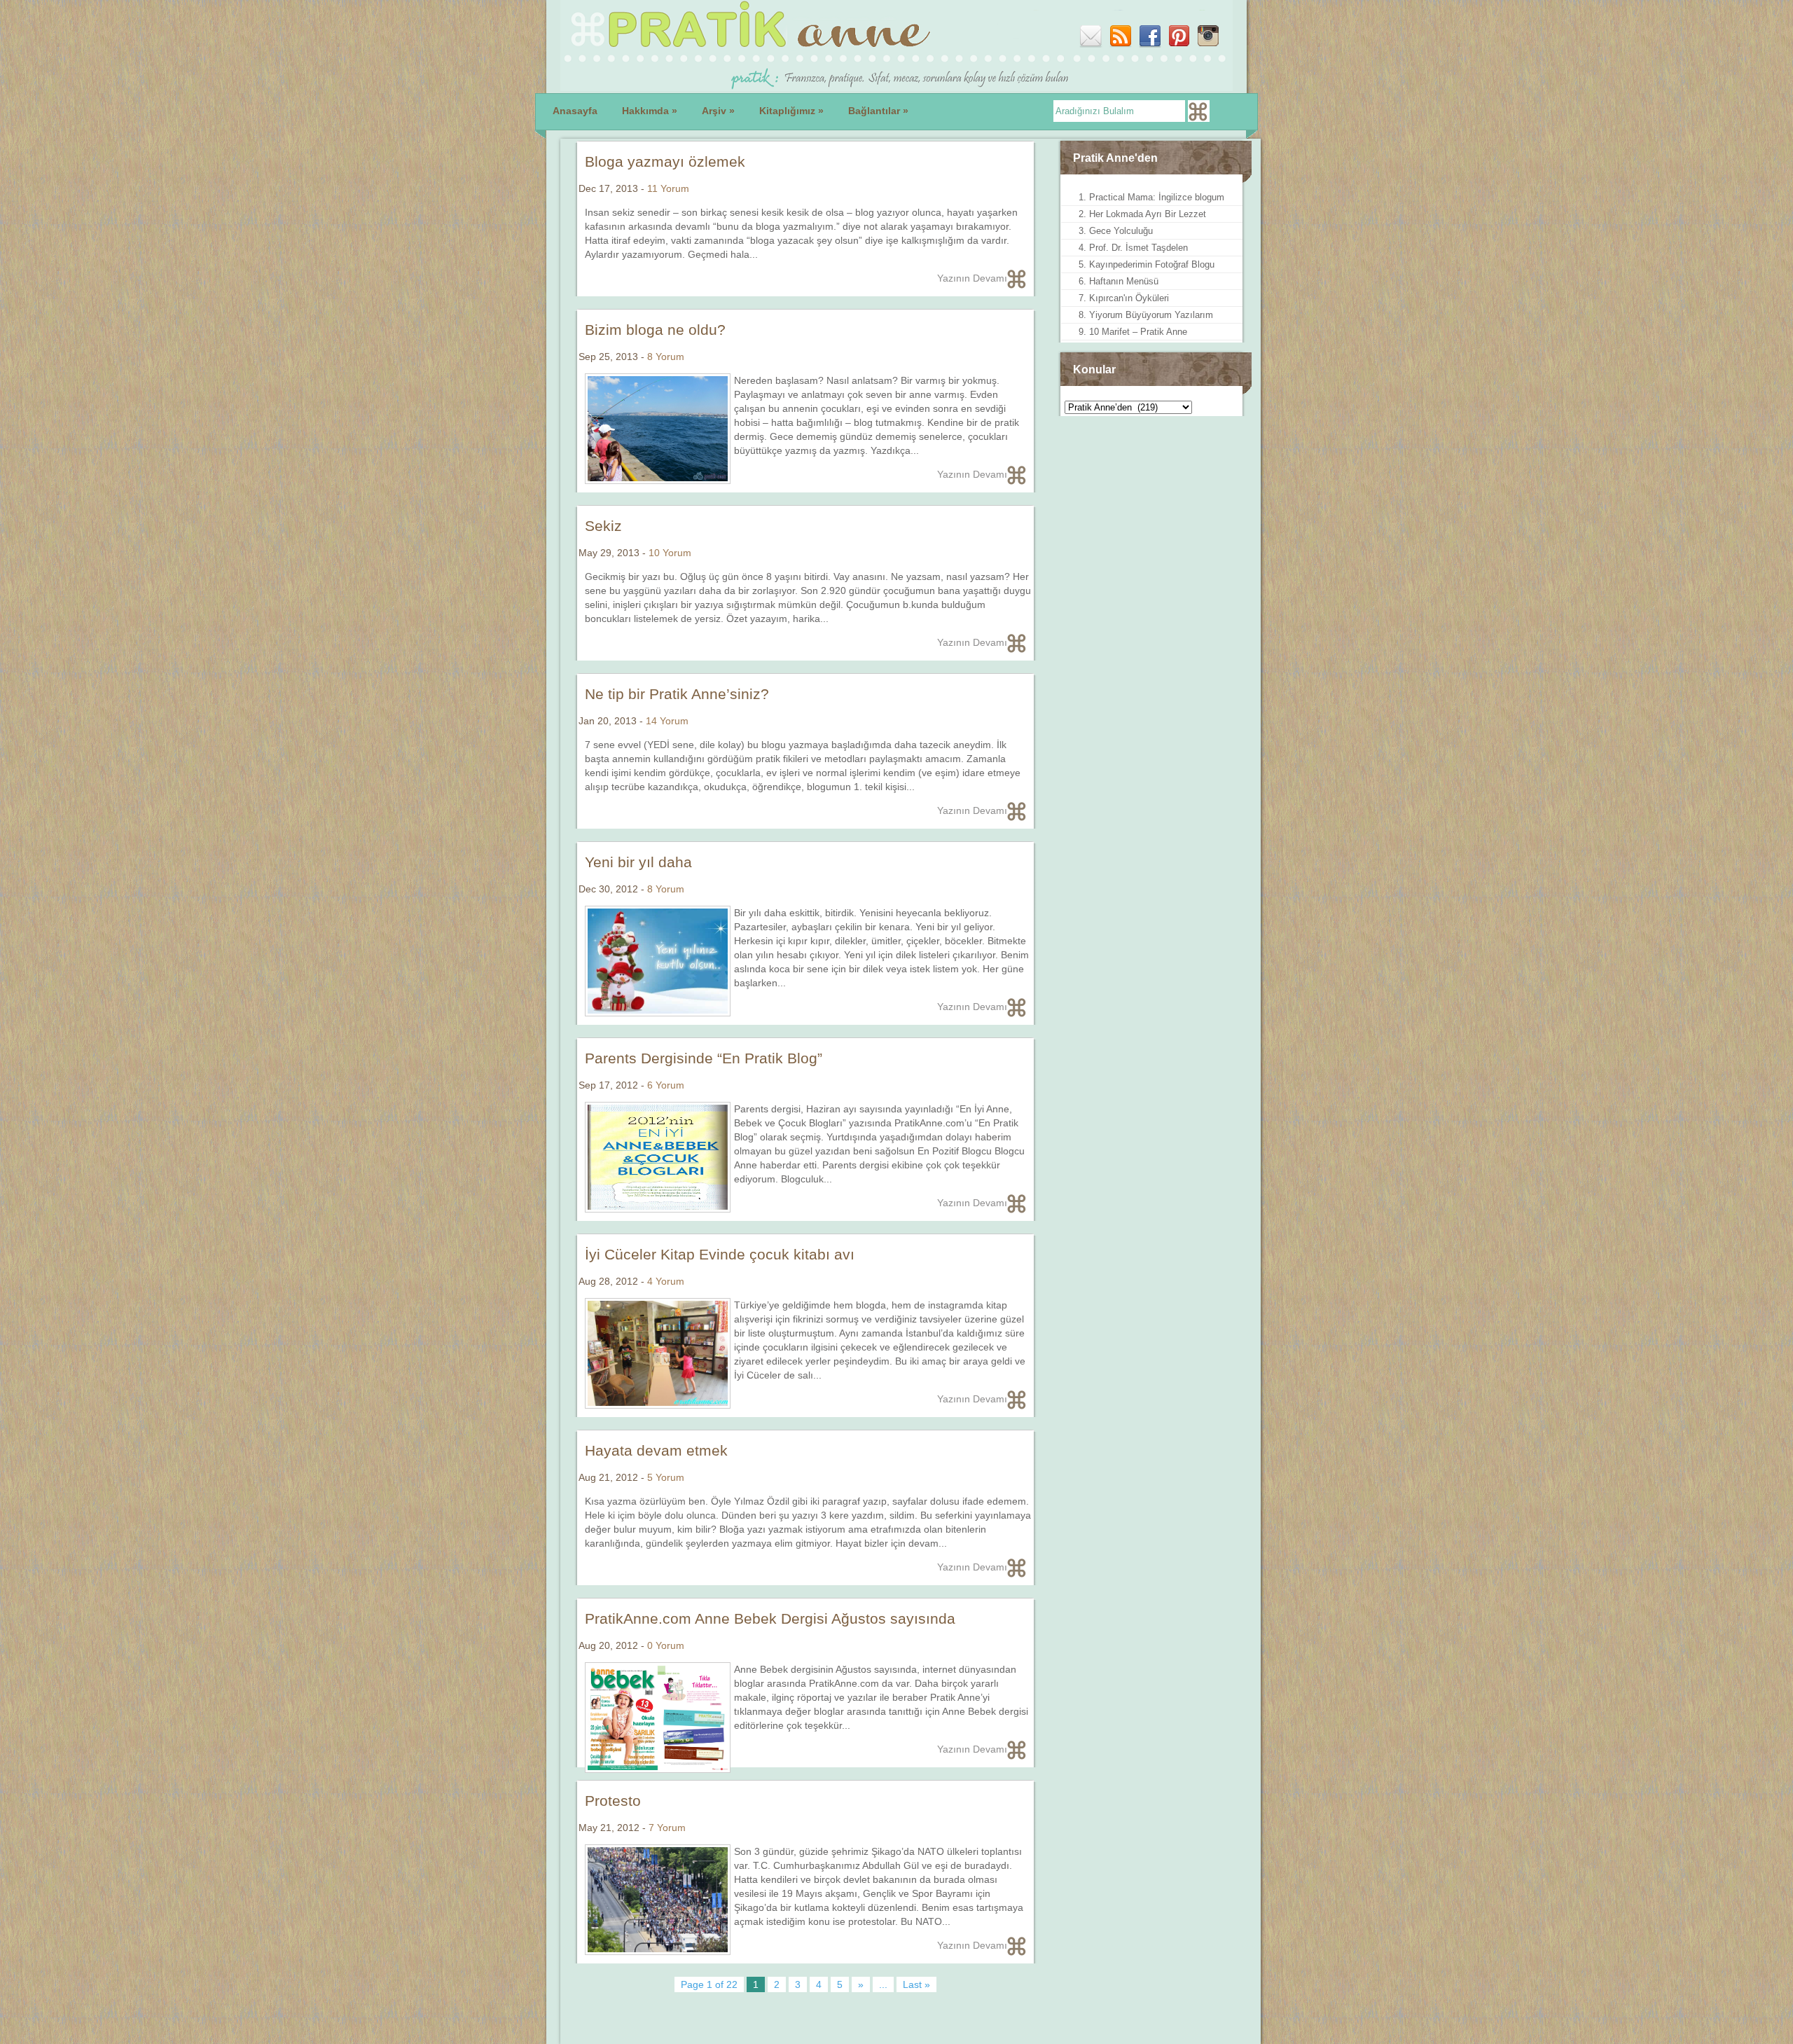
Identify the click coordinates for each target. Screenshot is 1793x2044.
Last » (916, 1984)
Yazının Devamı (972, 278)
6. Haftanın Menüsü (1119, 281)
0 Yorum (666, 1645)
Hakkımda (650, 111)
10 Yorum (670, 553)
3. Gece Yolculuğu (1116, 231)
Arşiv (718, 111)
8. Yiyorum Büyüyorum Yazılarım (1146, 315)
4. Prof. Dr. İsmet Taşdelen (1133, 248)
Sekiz (603, 526)
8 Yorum (666, 357)
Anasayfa (575, 111)
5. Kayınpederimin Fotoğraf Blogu (1147, 264)
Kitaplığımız (791, 111)
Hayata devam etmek (656, 1450)
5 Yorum (666, 1477)
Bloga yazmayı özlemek (665, 161)
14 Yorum (667, 721)
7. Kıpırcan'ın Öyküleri (1124, 298)
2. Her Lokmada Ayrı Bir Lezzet (1142, 214)
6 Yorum (666, 1085)
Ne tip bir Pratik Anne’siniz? (677, 694)
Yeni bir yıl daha (638, 862)
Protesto (613, 1801)
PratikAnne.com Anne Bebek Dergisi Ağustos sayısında (770, 1618)
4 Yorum (666, 1281)
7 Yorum (667, 1828)
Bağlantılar (878, 111)
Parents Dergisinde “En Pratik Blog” (704, 1058)
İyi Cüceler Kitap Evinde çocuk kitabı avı (720, 1254)
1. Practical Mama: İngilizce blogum (1151, 197)
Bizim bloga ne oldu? (655, 330)
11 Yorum (668, 188)
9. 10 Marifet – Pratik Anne (1133, 332)
